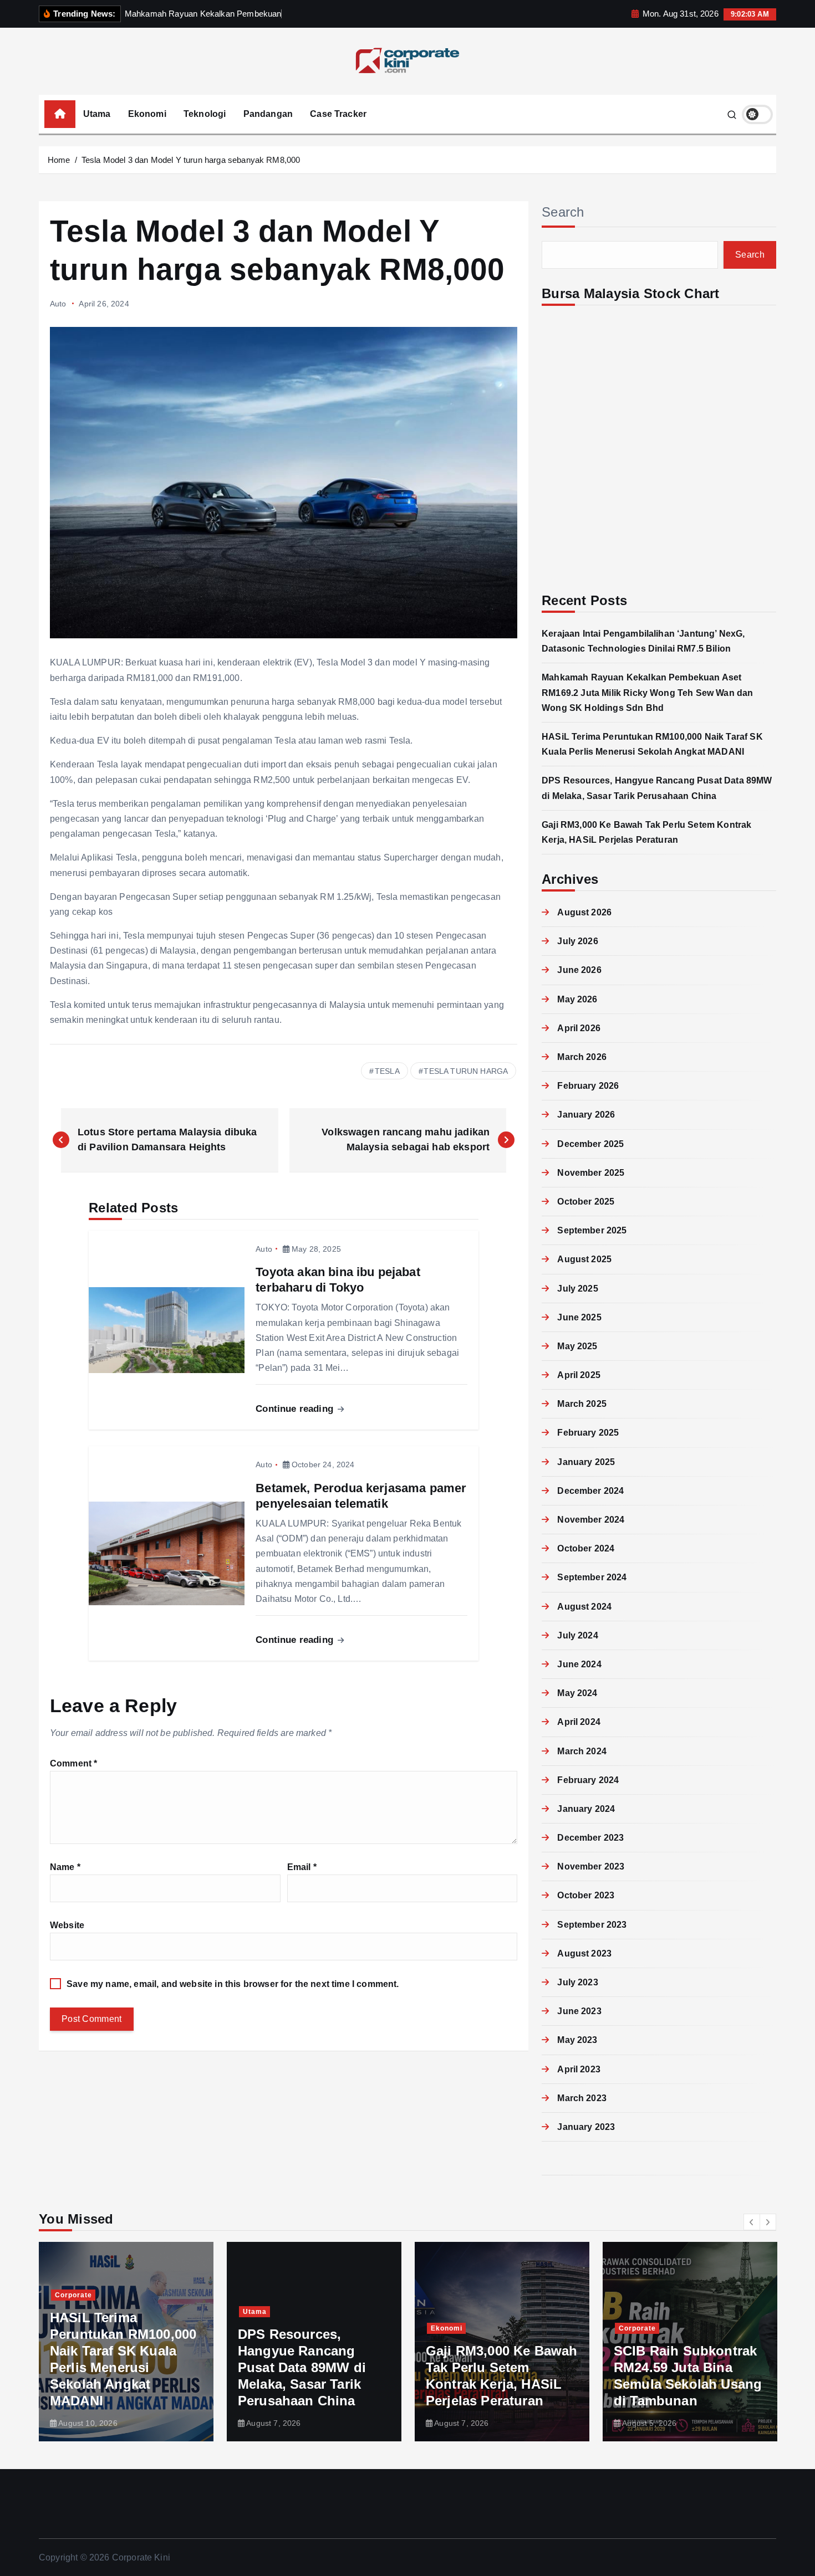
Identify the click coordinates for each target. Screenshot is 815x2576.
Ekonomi (147, 114)
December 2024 (590, 1491)
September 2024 (592, 1577)
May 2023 (577, 2040)
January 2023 (586, 2127)
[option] (126, 2342)
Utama (97, 114)
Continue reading (296, 1409)
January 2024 (586, 1809)
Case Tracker (338, 114)
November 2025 (591, 1173)
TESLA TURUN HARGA (466, 1071)
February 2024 (588, 1780)
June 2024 (579, 1664)
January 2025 (586, 1462)
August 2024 (584, 1607)
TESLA (387, 1071)
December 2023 (590, 1838)
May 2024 (577, 1693)
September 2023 (592, 1925)
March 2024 (582, 1751)
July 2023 (577, 1982)
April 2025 (579, 1375)
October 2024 (586, 1548)
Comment (73, 1763)
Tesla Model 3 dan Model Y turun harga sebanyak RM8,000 (191, 160)
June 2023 (579, 2011)
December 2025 (590, 1144)
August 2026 (584, 912)
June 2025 (579, 1317)
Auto (58, 304)
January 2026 (586, 1115)
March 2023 (582, 2098)
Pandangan (268, 114)
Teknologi (205, 114)
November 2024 (591, 1520)
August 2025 (584, 1259)
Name (65, 1867)
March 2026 (582, 1057)
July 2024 (577, 1635)
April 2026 (579, 1028)
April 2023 (579, 2069)
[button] (752, 2222)
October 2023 (586, 1895)
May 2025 (577, 1346)
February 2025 (588, 1433)
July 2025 (577, 1289)
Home (59, 160)
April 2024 (579, 1722)
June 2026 (579, 970)
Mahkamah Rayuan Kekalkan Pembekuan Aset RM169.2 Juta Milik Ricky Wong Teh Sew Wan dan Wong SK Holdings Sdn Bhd (647, 692)
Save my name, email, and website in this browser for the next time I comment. (233, 1984)
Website (67, 1925)
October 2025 (586, 1202)
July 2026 (577, 941)
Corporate (449, 2328)
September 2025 (592, 1230)
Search (563, 212)
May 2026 (577, 999)
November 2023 (591, 1866)
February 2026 (588, 1086)
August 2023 (584, 1953)
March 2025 (582, 1404)
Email (302, 1867)
